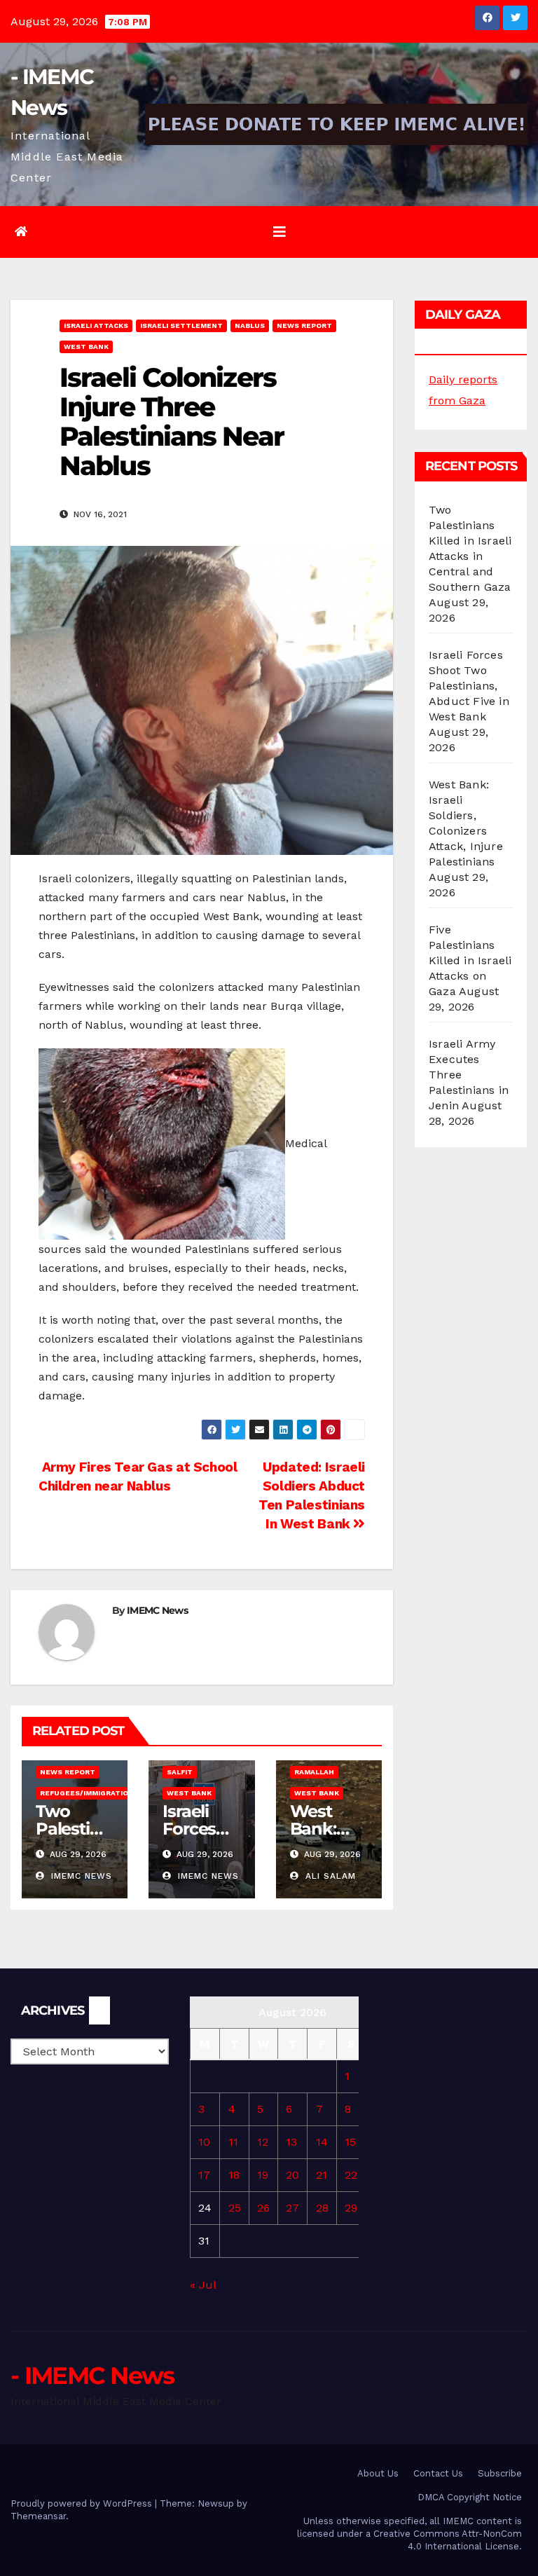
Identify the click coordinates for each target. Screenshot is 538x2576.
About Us (378, 2473)
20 (292, 2175)
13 (291, 2142)
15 (350, 2142)
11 (233, 2142)
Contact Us (438, 2473)
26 (263, 2208)
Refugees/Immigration (87, 1793)
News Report (304, 326)
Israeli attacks (96, 326)
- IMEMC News (92, 2376)
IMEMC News (157, 1610)
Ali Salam (329, 1876)
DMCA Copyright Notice (470, 2497)
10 (204, 2142)
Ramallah (314, 1772)
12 (263, 2142)
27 (292, 2208)
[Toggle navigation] (280, 232)
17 (204, 2175)
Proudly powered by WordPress (83, 2503)
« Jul (203, 2285)
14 (322, 2142)
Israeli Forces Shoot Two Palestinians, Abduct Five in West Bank (469, 686)
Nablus (250, 326)
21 (322, 2175)
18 (234, 2175)
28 (322, 2208)
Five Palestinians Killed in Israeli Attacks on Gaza (470, 960)
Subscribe (500, 2473)
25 (235, 2208)
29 (351, 2208)
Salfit (180, 1772)
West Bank (86, 347)
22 (351, 2175)
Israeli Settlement (181, 326)
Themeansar (38, 2516)
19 (263, 2175)
